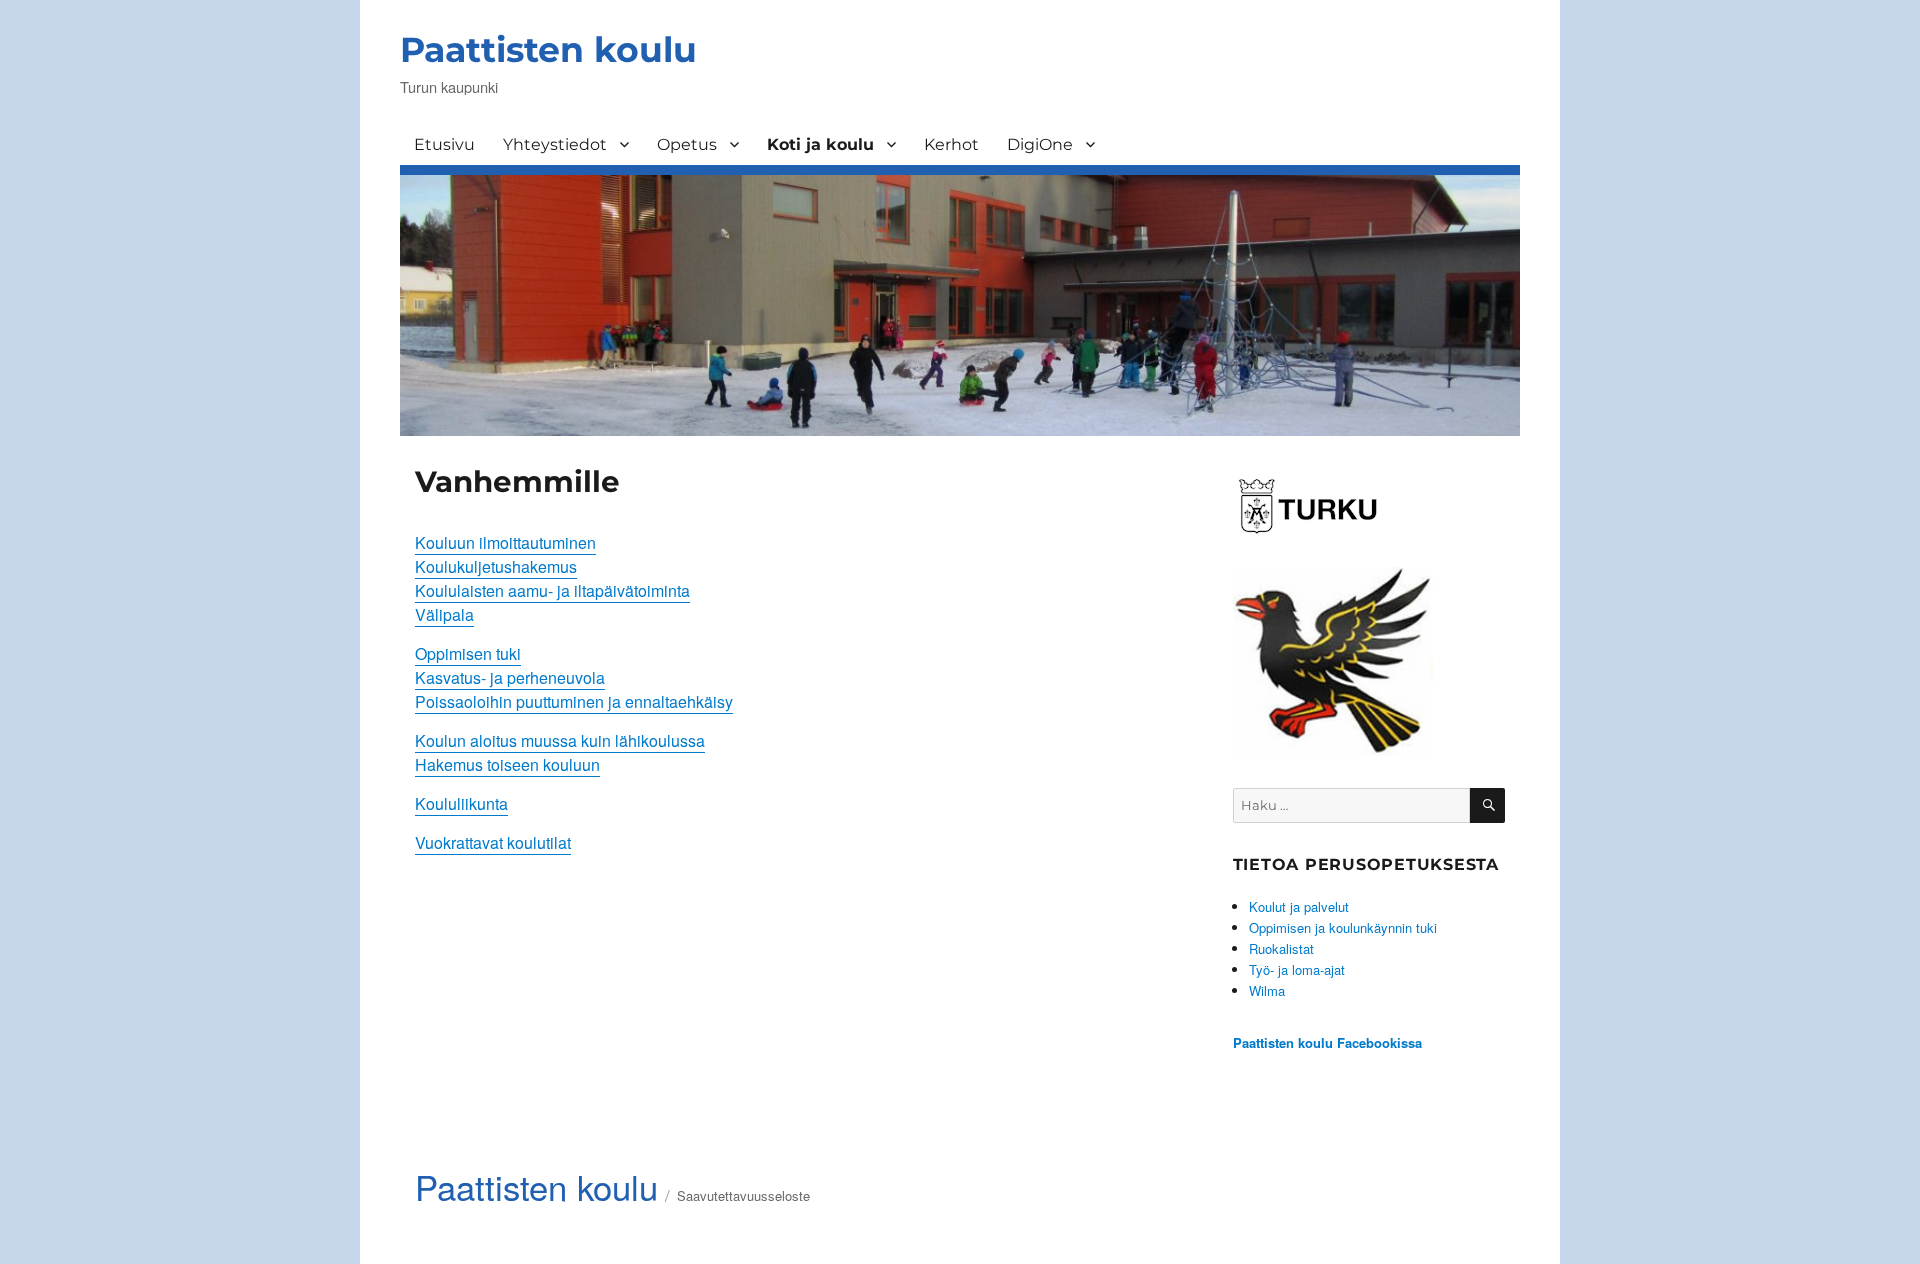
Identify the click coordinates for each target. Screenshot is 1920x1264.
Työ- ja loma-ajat (1297, 969)
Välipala (444, 614)
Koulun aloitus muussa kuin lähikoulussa (560, 740)
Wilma (1267, 990)
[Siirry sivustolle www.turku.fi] (1308, 503)
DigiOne (1040, 144)
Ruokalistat (1281, 948)
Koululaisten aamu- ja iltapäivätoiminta (552, 590)
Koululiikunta (461, 803)
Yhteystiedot (555, 144)
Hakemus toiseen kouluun (507, 764)
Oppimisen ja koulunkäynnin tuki (1343, 927)
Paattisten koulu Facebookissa (1327, 1042)
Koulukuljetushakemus (496, 566)
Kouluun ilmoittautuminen (505, 542)
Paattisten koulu (548, 49)
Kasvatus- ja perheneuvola (510, 677)
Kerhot (951, 144)
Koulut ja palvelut (1299, 906)
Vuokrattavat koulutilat (493, 842)
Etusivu (444, 144)
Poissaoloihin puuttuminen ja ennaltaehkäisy (574, 701)
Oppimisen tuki (468, 653)
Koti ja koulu (820, 144)
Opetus (687, 144)
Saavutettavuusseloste (743, 1195)
